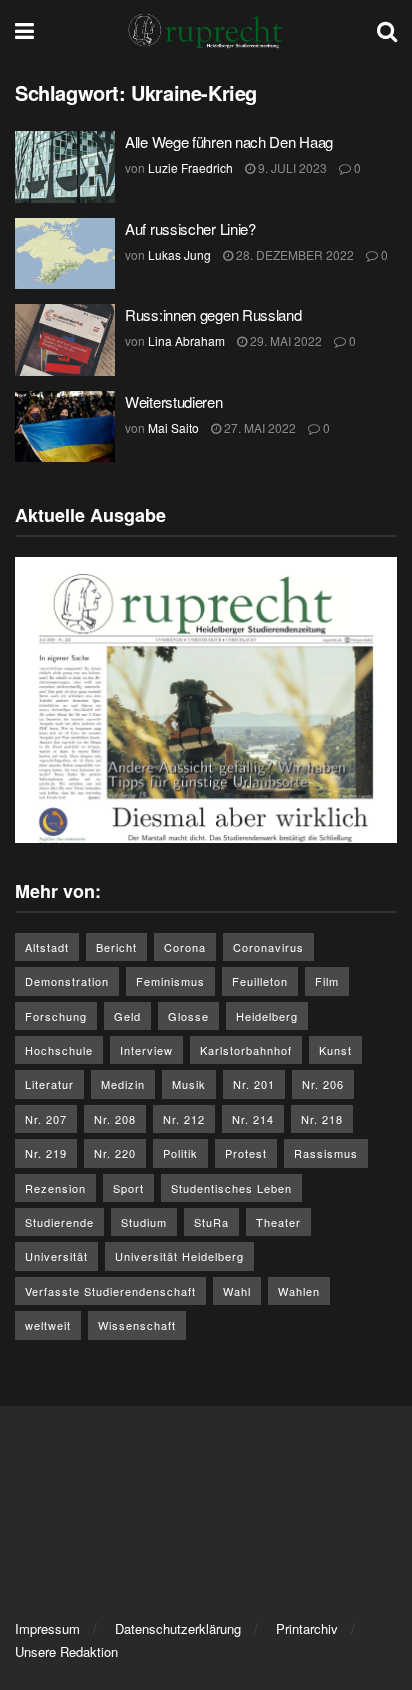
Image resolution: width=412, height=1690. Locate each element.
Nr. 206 (323, 1084)
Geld (127, 1016)
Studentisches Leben (231, 1188)
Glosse (188, 1016)
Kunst (335, 1050)
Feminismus (170, 981)
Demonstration (67, 981)
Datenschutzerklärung (178, 1628)
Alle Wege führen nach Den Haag (229, 141)
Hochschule (59, 1050)
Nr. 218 (322, 1119)
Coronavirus (268, 947)
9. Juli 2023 (291, 167)
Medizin (123, 1084)
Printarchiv (307, 1628)
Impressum (47, 1628)
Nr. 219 (46, 1153)
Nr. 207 (46, 1119)
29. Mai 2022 (284, 340)
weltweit (48, 1325)
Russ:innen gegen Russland (213, 314)
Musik (189, 1084)
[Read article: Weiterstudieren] (65, 427)
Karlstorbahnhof (246, 1050)
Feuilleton (260, 981)
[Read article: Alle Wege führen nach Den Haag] (65, 167)
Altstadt (47, 947)
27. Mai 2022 (258, 427)
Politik (180, 1153)
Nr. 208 (115, 1119)
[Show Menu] (24, 30)
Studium (144, 1222)
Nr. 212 (184, 1119)
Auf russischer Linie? (190, 228)
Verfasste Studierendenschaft (110, 1291)
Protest (246, 1153)
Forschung (56, 1016)
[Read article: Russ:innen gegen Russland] (65, 340)
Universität (56, 1256)
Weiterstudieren (174, 401)
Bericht (116, 947)
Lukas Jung (179, 254)
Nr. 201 (254, 1084)
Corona (185, 947)
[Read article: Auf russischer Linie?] (65, 254)
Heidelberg (267, 1016)
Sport (128, 1188)
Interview (146, 1050)
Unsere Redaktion (66, 1651)
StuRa (211, 1222)
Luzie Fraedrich (190, 167)
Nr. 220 (115, 1153)
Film (327, 981)
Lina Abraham (186, 340)
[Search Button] (387, 30)
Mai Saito (173, 427)
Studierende (59, 1222)
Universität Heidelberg (179, 1256)
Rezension (55, 1188)
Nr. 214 (253, 1119)
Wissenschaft (137, 1325)
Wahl (237, 1291)
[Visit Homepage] (206, 30)
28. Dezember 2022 (293, 254)
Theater (278, 1222)
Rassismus (326, 1153)
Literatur (49, 1084)
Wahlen (299, 1291)
